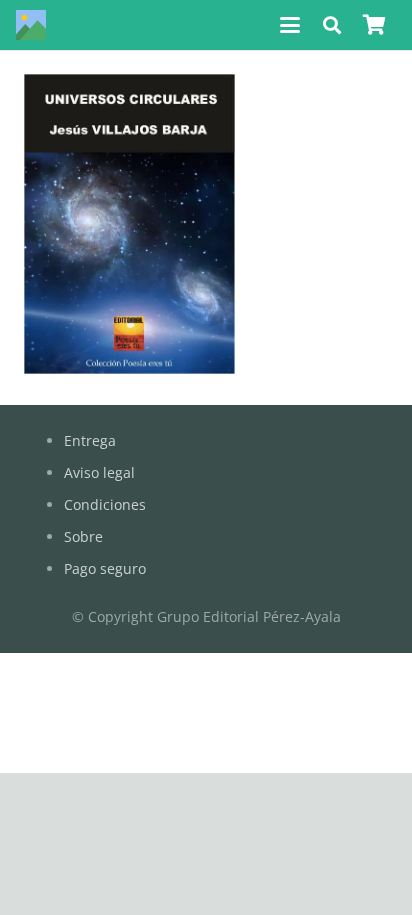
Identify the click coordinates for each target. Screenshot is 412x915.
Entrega (90, 440)
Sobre (83, 536)
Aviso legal (99, 472)
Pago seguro (105, 568)
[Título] (31, 25)
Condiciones (105, 504)
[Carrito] (374, 25)
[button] (290, 25)
